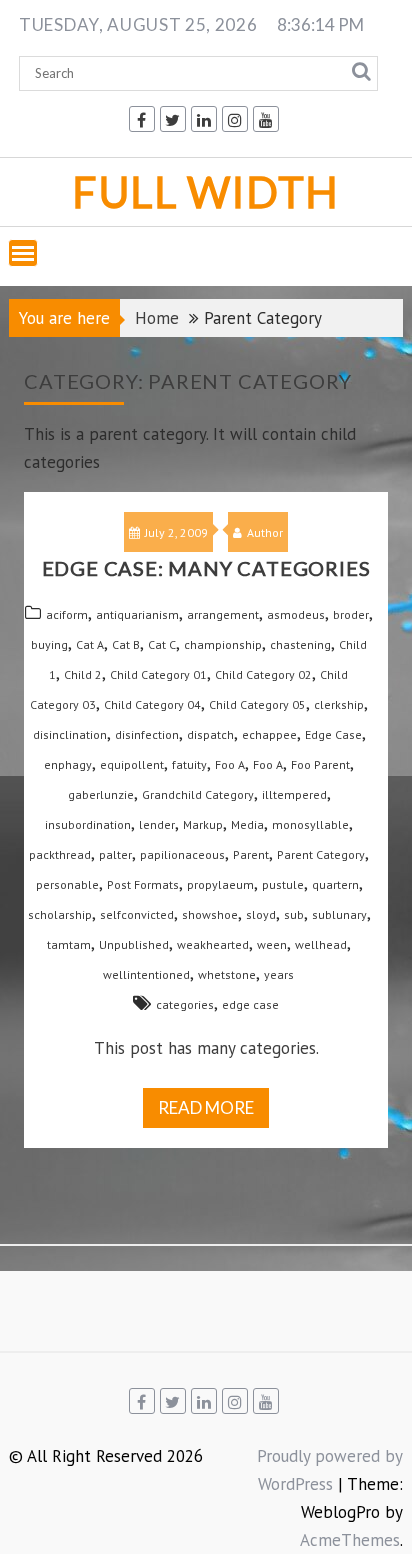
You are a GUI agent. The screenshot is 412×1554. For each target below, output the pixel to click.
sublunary (339, 914)
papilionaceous (182, 854)
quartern (335, 884)
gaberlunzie (101, 794)
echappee (269, 734)
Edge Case (333, 734)
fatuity (189, 764)
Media (247, 824)
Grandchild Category (198, 794)
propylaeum (220, 884)
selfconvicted (137, 914)
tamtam (69, 944)
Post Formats (143, 884)
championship (223, 644)
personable (67, 884)
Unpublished (134, 944)
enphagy (68, 764)
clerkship (339, 704)
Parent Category (321, 854)
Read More (206, 1107)
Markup (203, 824)
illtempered (294, 794)
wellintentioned (146, 974)
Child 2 (83, 674)
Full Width (206, 191)
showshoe (210, 914)
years (279, 974)
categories (185, 1004)
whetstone (227, 974)
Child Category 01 (158, 674)
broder (351, 614)
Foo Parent (320, 764)
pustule (283, 884)
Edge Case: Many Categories (206, 568)
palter (115, 854)
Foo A (230, 764)
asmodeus (296, 614)
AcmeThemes (350, 1540)
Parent (251, 854)
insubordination (88, 824)
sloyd (261, 914)
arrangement (223, 614)
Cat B (126, 644)
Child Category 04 (152, 704)
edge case (250, 1004)
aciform (67, 614)
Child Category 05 (257, 704)
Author (265, 532)
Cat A (90, 644)
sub (294, 914)
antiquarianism (137, 614)
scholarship (60, 914)
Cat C (162, 644)
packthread (60, 854)
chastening (300, 644)
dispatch (210, 734)
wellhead (321, 944)
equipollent (132, 764)
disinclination (70, 734)
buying (49, 644)
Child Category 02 (263, 674)
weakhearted (213, 944)
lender (157, 824)
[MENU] (23, 253)
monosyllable (310, 824)
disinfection (147, 734)
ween (272, 944)
